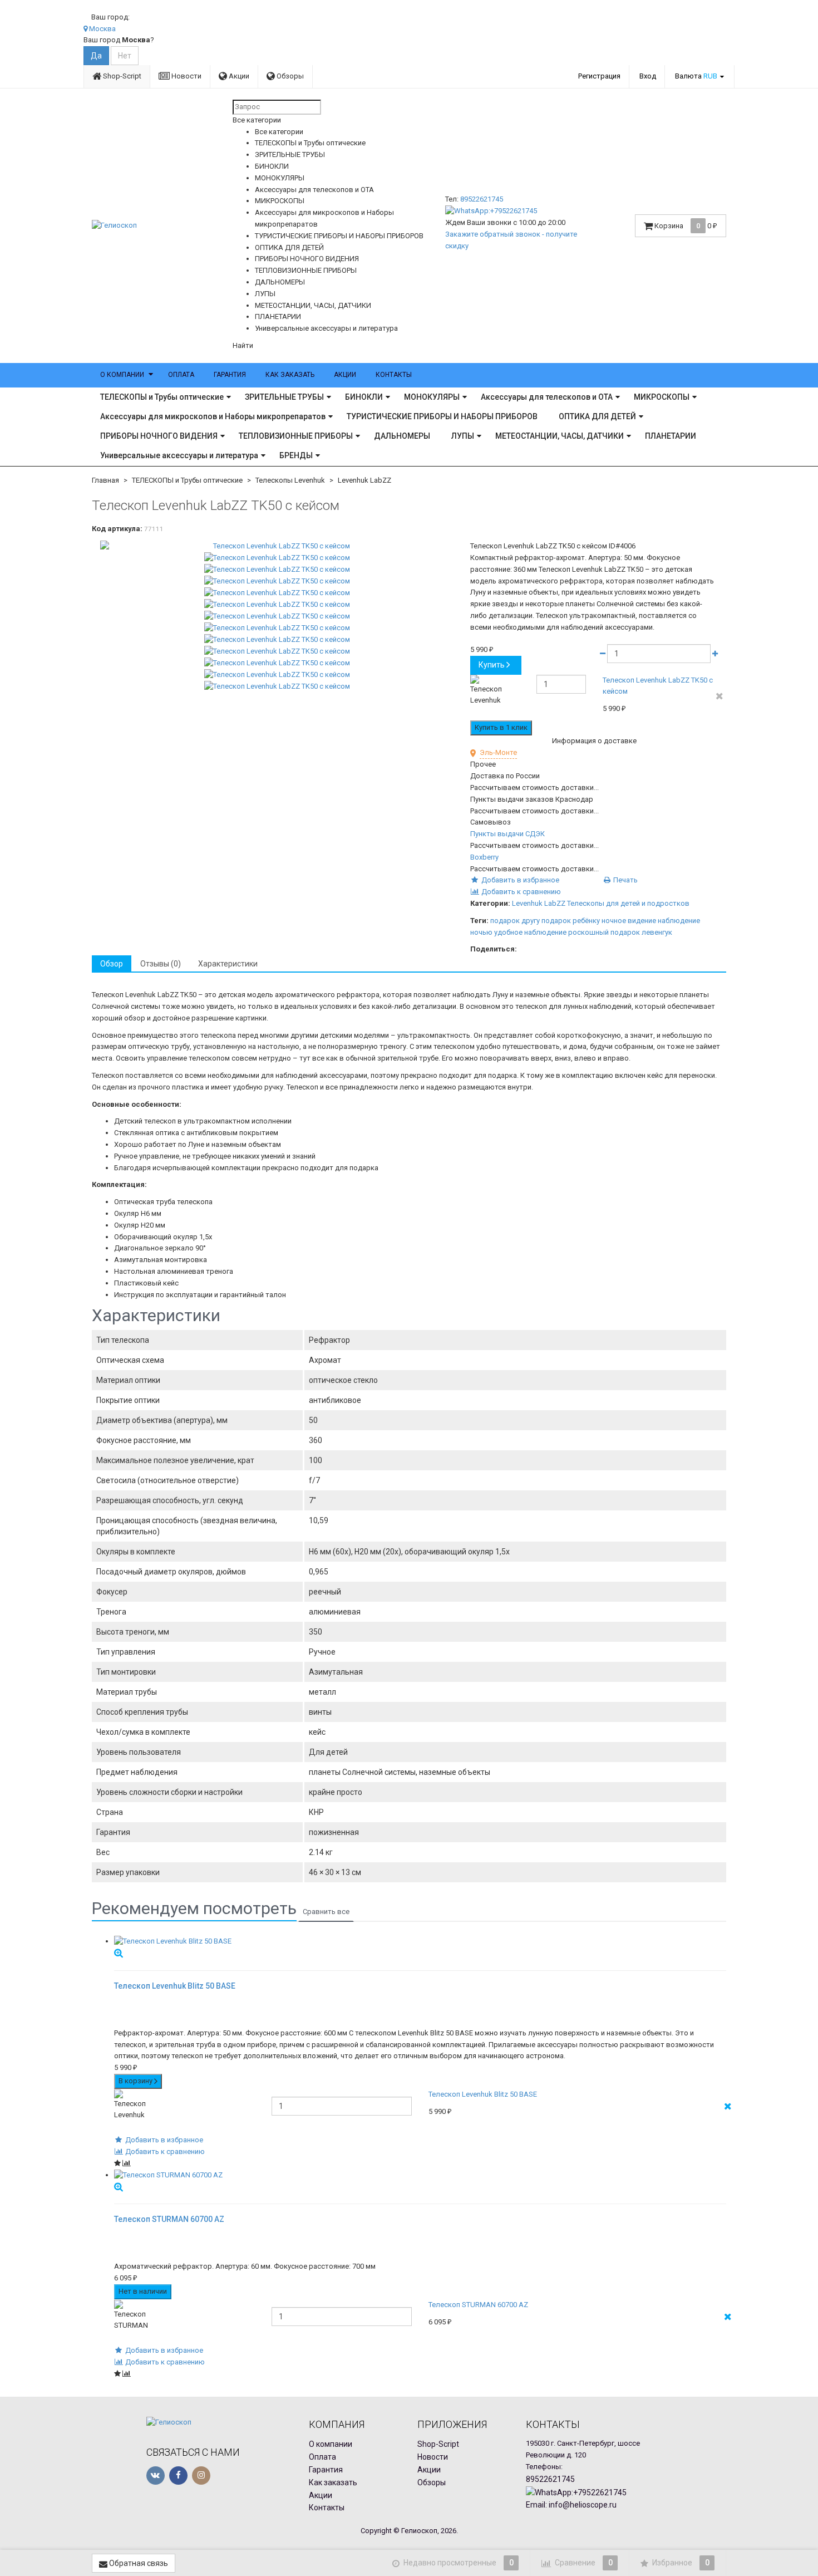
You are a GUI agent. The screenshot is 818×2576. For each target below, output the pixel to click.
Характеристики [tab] (228, 964)
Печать (625, 880)
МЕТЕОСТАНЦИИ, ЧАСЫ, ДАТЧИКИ (560, 436)
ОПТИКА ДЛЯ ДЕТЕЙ (597, 416)
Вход (648, 76)
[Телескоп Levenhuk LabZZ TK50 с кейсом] (277, 546)
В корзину (136, 2081)
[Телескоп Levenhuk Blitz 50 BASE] (420, 1942)
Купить (492, 665)
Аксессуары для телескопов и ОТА (547, 397)
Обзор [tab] (112, 964)
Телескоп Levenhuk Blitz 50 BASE (483, 2094)
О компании (122, 375)
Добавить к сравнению (520, 892)
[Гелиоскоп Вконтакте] (156, 2476)
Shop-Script (121, 76)
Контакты (394, 375)
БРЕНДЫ (296, 455)
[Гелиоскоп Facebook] (178, 2476)
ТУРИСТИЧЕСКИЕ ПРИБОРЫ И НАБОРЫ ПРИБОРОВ (442, 416)
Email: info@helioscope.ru (571, 2505)
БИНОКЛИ (364, 397)
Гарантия (230, 375)
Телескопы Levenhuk (290, 480)
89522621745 (482, 199)
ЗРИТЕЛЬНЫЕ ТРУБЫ (284, 397)
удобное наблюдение (530, 932)
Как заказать (290, 375)
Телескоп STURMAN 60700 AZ (478, 2305)
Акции (238, 76)
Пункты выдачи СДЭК (507, 834)
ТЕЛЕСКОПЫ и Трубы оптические (162, 397)
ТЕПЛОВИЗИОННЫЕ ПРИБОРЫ (296, 436)
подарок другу (515, 921)
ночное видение (629, 921)
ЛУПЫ (463, 436)
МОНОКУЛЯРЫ (432, 397)
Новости (186, 76)
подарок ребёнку (571, 921)
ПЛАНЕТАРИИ (671, 436)
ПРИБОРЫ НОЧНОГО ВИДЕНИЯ (159, 436)
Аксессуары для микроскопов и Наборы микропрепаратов (213, 416)
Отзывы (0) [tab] (161, 964)
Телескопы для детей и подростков (628, 903)
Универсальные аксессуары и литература (179, 455)
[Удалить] (720, 697)
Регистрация (599, 76)
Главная (105, 480)
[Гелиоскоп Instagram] (201, 2476)
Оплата (181, 375)
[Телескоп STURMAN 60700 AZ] (420, 2175)
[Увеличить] (119, 1953)
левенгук (657, 932)
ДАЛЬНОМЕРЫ (402, 436)
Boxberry (484, 857)
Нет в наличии (143, 2291)
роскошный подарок (604, 932)
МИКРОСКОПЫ (662, 397)
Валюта (696, 76)
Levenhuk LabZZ (364, 480)
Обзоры (289, 76)
